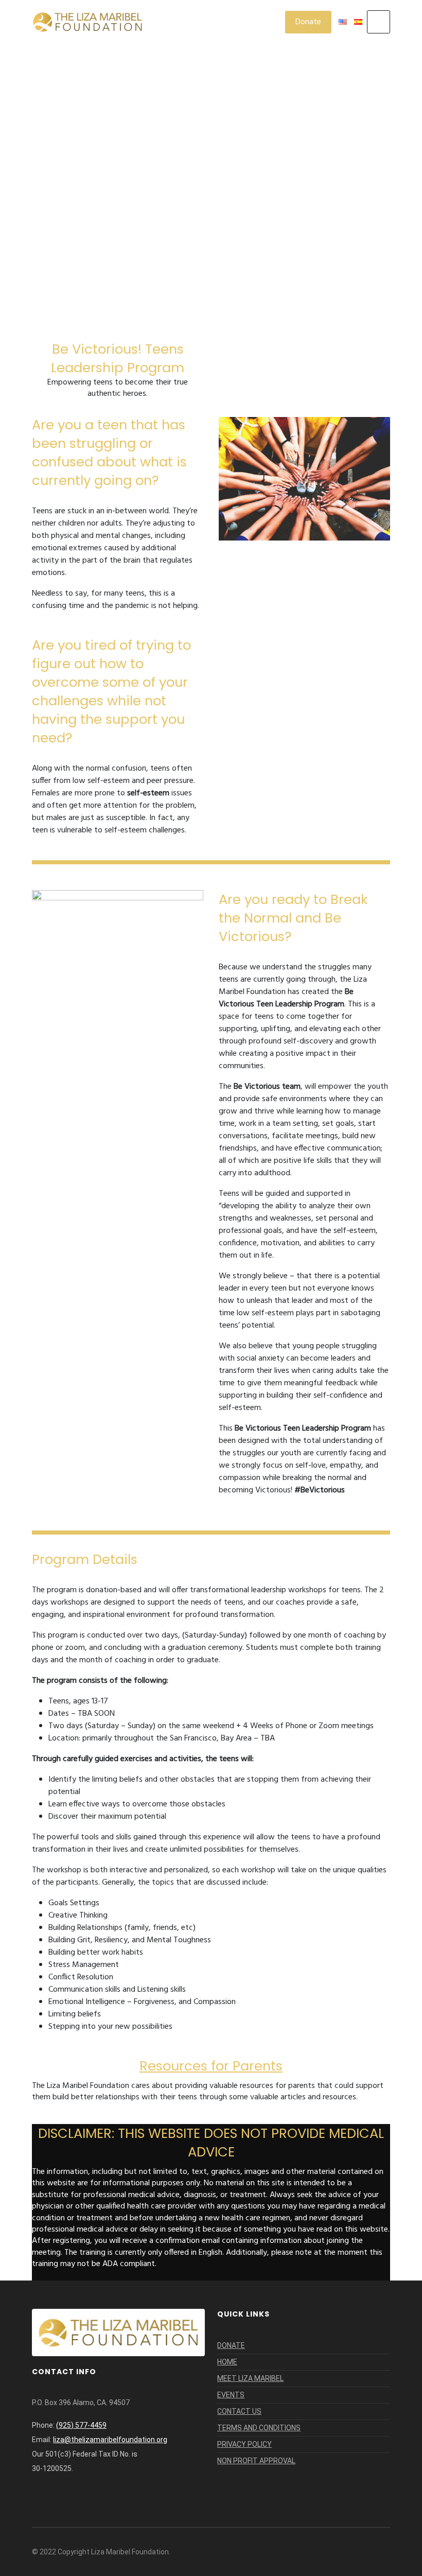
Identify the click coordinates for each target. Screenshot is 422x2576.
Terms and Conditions (259, 2428)
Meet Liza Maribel (250, 2378)
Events (231, 2395)
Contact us (239, 2411)
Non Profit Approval (256, 2461)
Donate (308, 22)
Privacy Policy (244, 2444)
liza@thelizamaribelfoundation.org (110, 2440)
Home (227, 2362)
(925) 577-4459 (81, 2425)
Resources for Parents (211, 2066)
